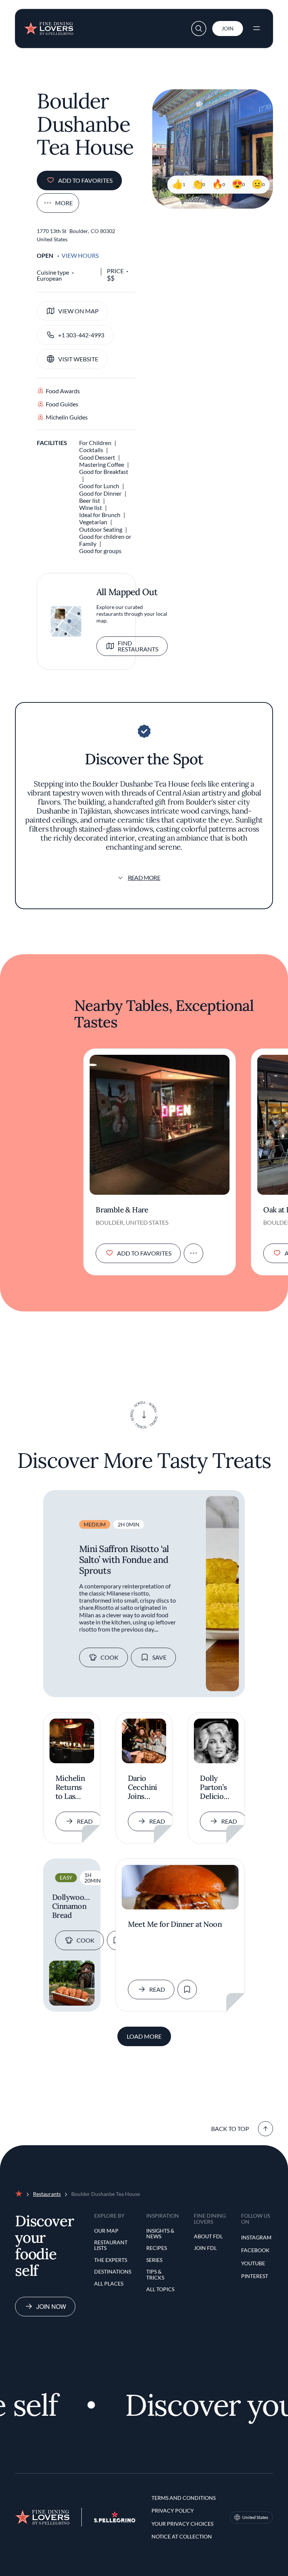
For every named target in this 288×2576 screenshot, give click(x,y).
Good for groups (100, 551)
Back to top (230, 2129)
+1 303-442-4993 (81, 335)
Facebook (255, 2250)
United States (255, 2517)
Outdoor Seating (101, 529)
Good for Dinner (100, 493)
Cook (109, 1657)
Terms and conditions (184, 2498)
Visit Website (78, 359)
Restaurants (47, 2194)
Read (85, 1821)
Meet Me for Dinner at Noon (175, 1924)
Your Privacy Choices (182, 2524)
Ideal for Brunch (100, 515)
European (49, 278)
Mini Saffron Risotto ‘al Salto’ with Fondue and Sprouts (124, 1560)
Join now (51, 2306)
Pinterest (255, 2276)
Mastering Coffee (102, 464)
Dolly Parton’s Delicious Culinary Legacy (215, 1787)
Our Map (106, 2231)
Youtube (253, 2263)
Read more (144, 877)
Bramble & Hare (122, 1210)
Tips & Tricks (155, 2274)
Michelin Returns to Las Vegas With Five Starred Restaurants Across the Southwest (72, 1787)
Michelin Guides (67, 417)
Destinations (113, 2271)
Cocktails (91, 450)
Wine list (91, 508)
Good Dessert (97, 457)
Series (154, 2260)
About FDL (208, 2236)
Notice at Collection (182, 2536)
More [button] (64, 203)
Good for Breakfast (104, 471)
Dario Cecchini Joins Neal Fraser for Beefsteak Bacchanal (144, 1787)
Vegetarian (93, 522)
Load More (144, 2036)
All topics (160, 2289)
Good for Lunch (99, 486)
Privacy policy (173, 2511)
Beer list (90, 500)
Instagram (256, 2237)
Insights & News (160, 2234)
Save (159, 1657)
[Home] (49, 26)
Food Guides (62, 404)
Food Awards (63, 391)
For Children (95, 443)
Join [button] (228, 28)
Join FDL (205, 2248)
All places (109, 2284)
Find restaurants (138, 646)
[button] (199, 29)
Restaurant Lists (111, 2245)
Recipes (157, 2248)
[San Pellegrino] (115, 2520)
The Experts (111, 2260)
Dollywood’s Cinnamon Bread (72, 1906)
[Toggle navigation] (256, 29)
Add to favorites (85, 180)
